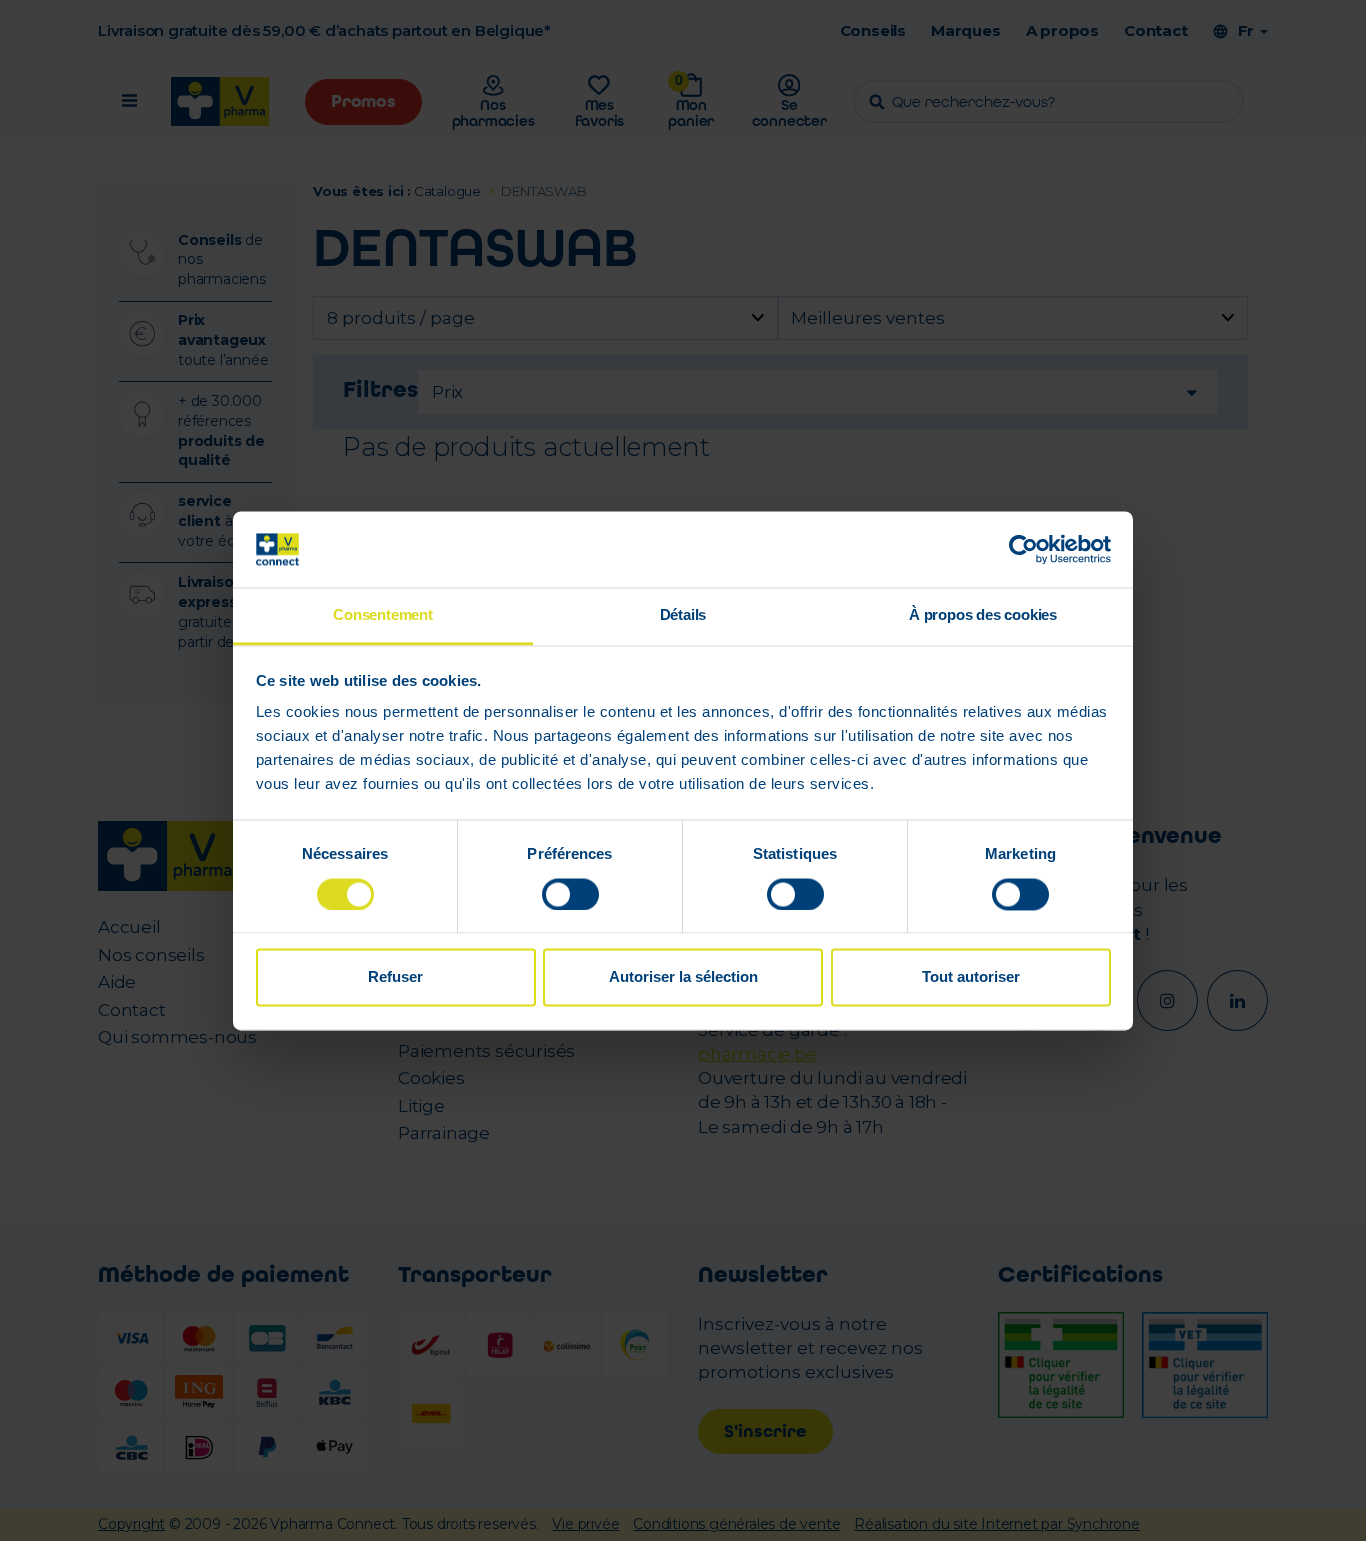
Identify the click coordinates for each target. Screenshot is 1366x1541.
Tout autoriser (971, 977)
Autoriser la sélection (683, 977)
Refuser (395, 977)
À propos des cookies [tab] (983, 615)
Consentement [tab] (383, 615)
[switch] (570, 894)
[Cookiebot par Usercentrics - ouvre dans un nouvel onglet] (1023, 549)
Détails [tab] (683, 615)
